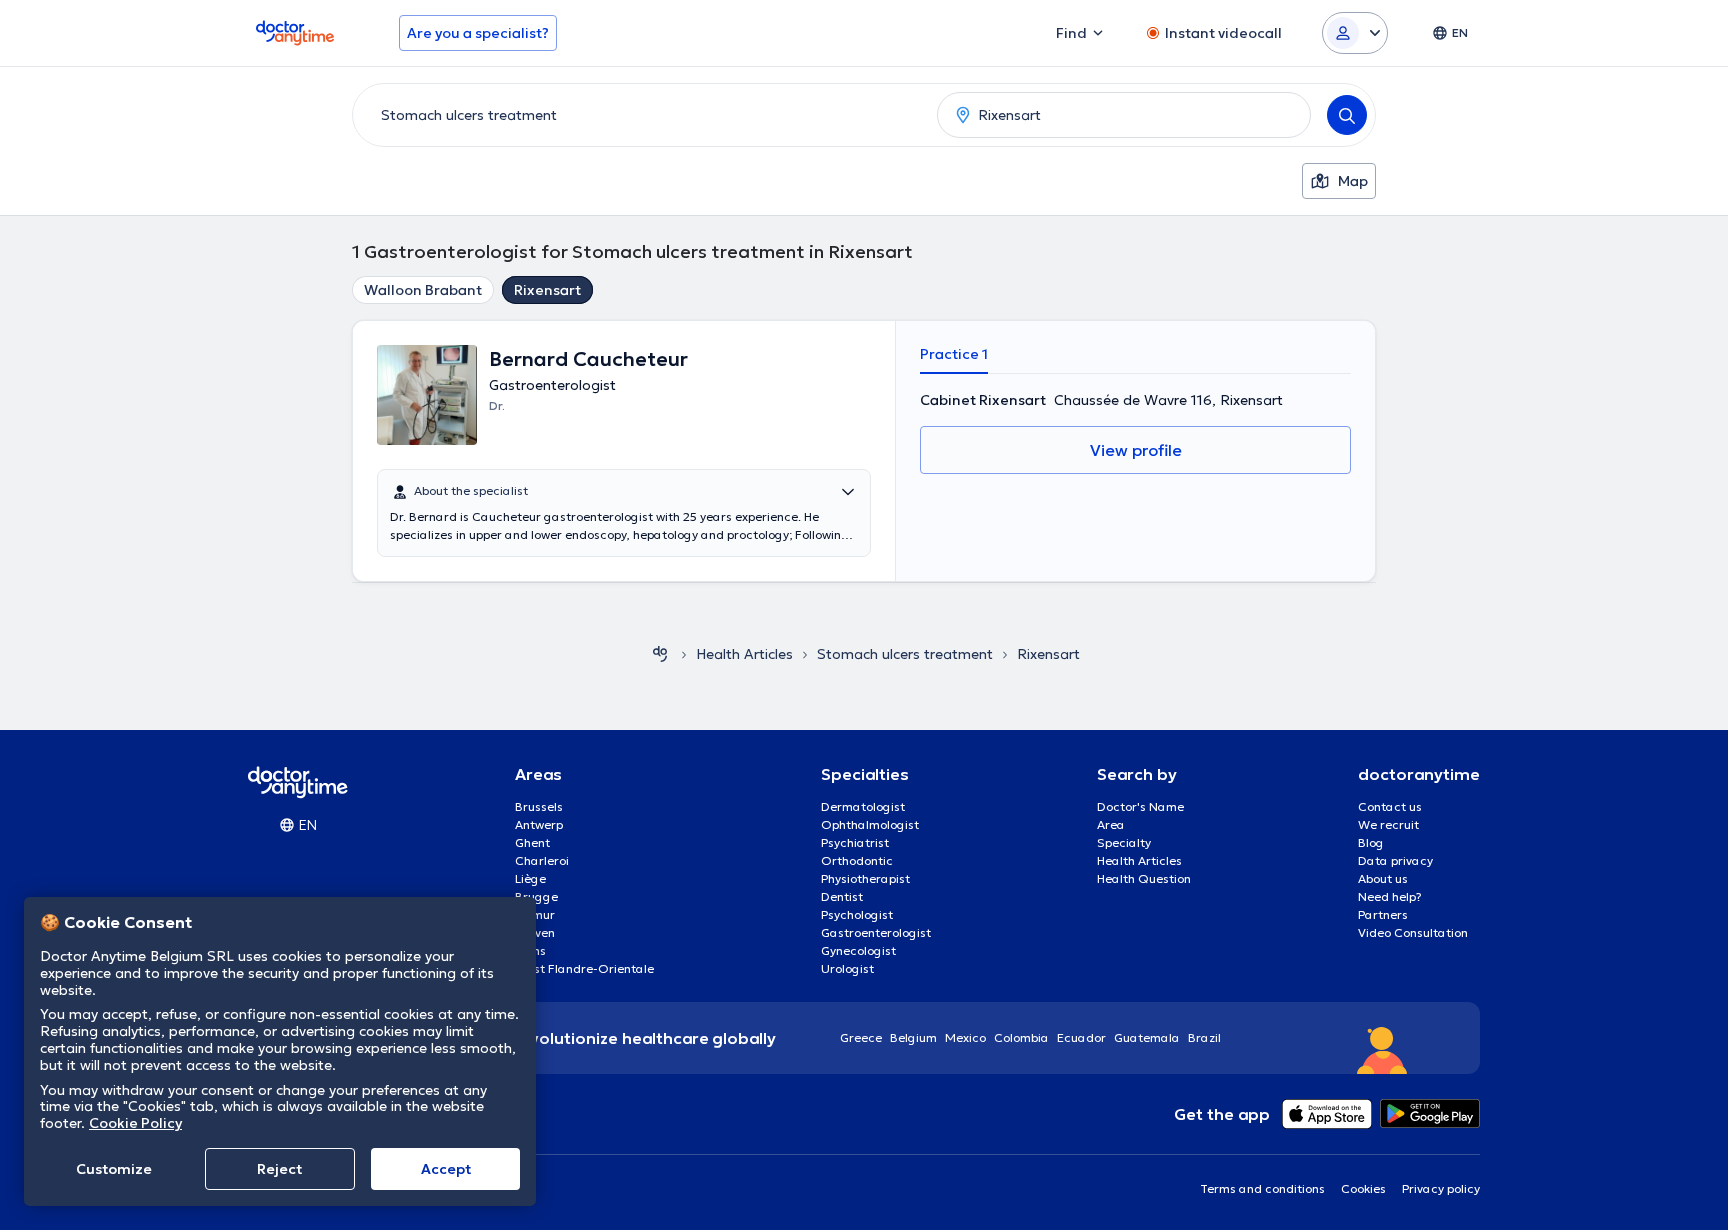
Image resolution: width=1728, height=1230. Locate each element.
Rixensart (547, 290)
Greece (861, 1037)
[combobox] (641, 115)
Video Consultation (1413, 932)
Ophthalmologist (870, 824)
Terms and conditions (1262, 1188)
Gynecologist (858, 950)
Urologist (847, 968)
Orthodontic (857, 860)
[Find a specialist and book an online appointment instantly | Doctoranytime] (660, 654)
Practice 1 (954, 354)
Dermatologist (863, 806)
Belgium (913, 1037)
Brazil (1204, 1037)
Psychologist (857, 914)
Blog (1371, 842)
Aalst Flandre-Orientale (584, 968)
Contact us (1390, 806)
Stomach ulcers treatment (905, 654)
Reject (279, 1169)
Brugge (536, 896)
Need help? (1390, 896)
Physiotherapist (865, 878)
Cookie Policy (135, 1123)
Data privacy (1395, 860)
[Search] (1347, 115)
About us (1383, 878)
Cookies (1363, 1188)
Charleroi (542, 860)
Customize (114, 1169)
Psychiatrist (855, 842)
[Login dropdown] (1355, 33)
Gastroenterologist (876, 932)
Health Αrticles (744, 654)
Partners (1383, 914)
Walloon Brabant (423, 290)
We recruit (1388, 824)
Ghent (532, 842)
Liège (530, 878)
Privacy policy (1441, 1188)
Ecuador (1081, 1037)
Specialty (1124, 842)
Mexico (965, 1037)
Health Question (1144, 878)
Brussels (539, 806)
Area (1111, 824)
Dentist (842, 896)
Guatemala (1147, 1037)
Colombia (1021, 1037)
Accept (446, 1169)
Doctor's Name (1140, 806)
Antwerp (539, 824)
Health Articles (1139, 860)
